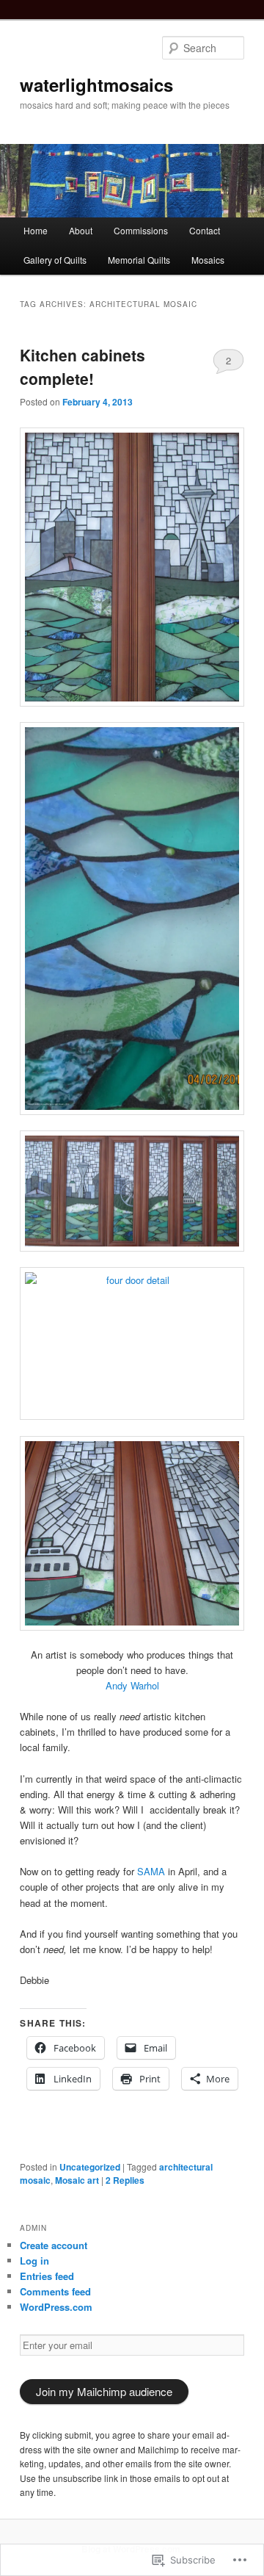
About (81, 230)
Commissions (141, 230)
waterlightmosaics (96, 84)
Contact (205, 230)
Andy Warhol (132, 1685)
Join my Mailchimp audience (104, 2391)
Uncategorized (90, 2167)
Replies (125, 2180)
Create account (54, 2245)
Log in (34, 2261)
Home (36, 230)
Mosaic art (77, 2180)
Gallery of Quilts (55, 260)
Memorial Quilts (139, 260)
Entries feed (47, 2276)
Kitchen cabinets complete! (82, 367)
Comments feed (55, 2291)
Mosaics (208, 260)
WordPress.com (56, 2307)
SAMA (151, 1871)
